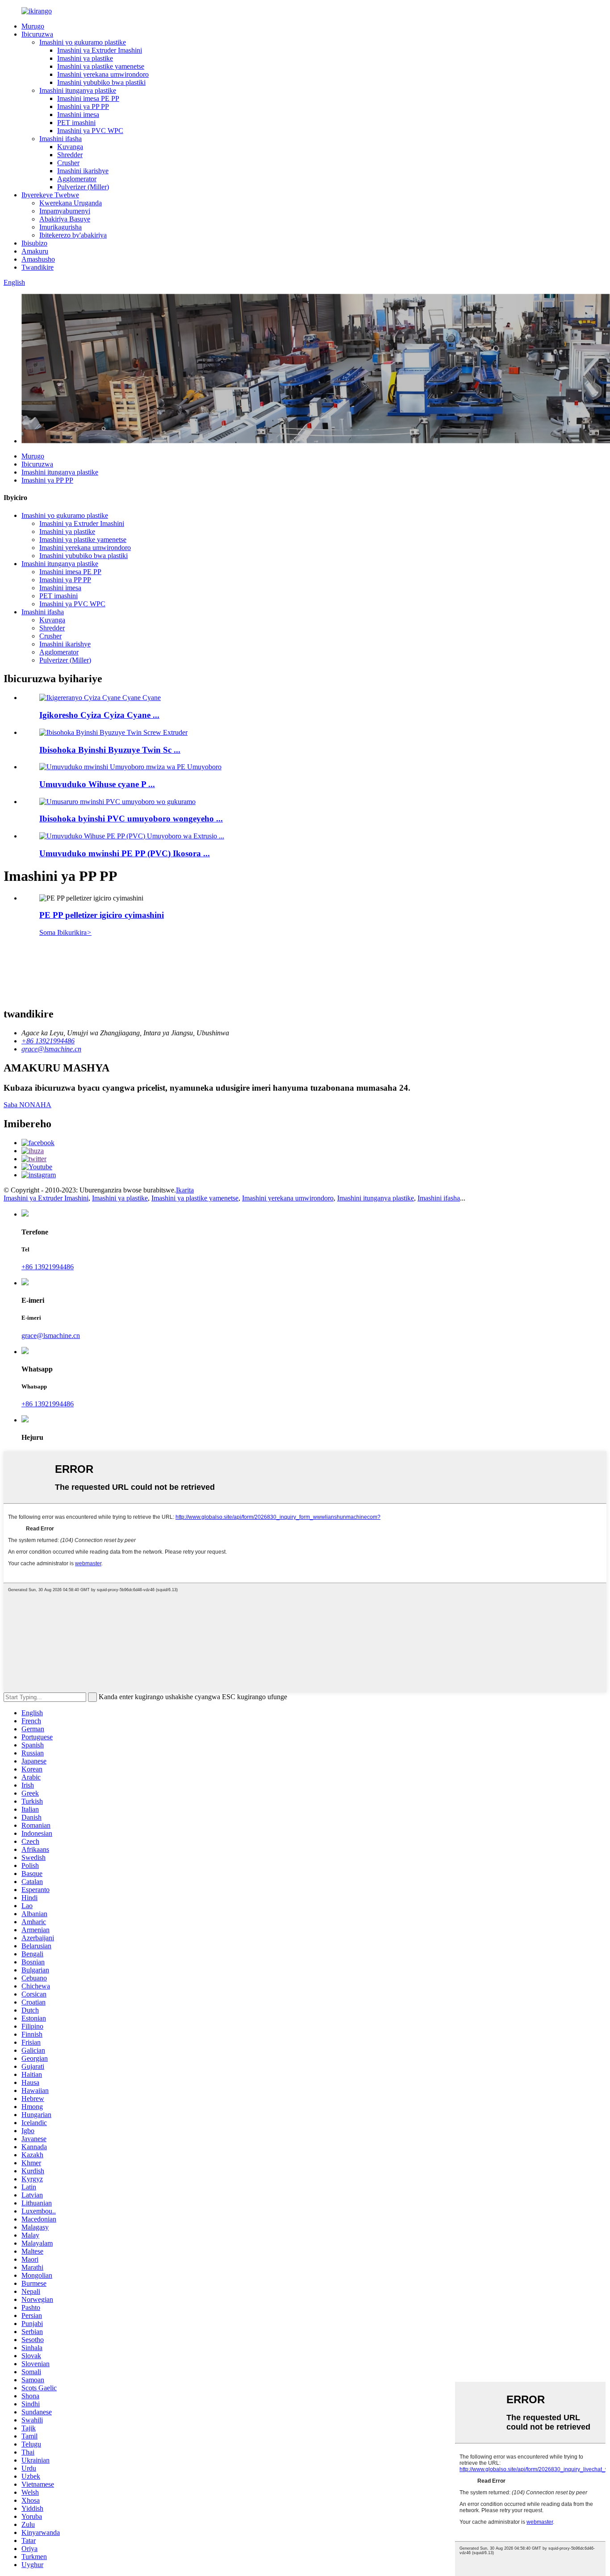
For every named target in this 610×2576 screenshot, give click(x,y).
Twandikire (38, 267)
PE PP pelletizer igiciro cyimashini (102, 915)
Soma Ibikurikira (65, 932)
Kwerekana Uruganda (71, 203)
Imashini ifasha (61, 139)
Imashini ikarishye (83, 171)
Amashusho (38, 259)
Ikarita (185, 1190)
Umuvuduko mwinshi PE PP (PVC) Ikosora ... (125, 853)
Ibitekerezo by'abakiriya (73, 235)
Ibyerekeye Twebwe (50, 195)
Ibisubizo (34, 243)
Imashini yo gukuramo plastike (83, 42)
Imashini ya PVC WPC (90, 131)
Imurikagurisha (61, 227)
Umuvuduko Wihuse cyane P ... (97, 784)
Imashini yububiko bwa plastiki (101, 82)
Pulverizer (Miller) (83, 187)
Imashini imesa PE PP (88, 98)
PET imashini (76, 123)
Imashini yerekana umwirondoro (103, 74)
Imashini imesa (78, 115)
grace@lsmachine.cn (51, 1336)
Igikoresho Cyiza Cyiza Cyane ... (99, 715)
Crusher (68, 163)
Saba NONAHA (27, 1105)
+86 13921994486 (48, 1267)
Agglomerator (77, 179)
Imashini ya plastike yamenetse (101, 66)
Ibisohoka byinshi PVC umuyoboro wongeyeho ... (131, 819)
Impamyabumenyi (65, 211)
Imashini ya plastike (85, 58)
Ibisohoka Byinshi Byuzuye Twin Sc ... (110, 750)
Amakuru (35, 251)
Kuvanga (70, 147)
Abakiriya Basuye (65, 219)
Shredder (70, 155)
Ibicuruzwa (37, 34)
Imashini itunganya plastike (78, 90)
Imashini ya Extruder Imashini (100, 50)
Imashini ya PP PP (83, 106)
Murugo (33, 26)
